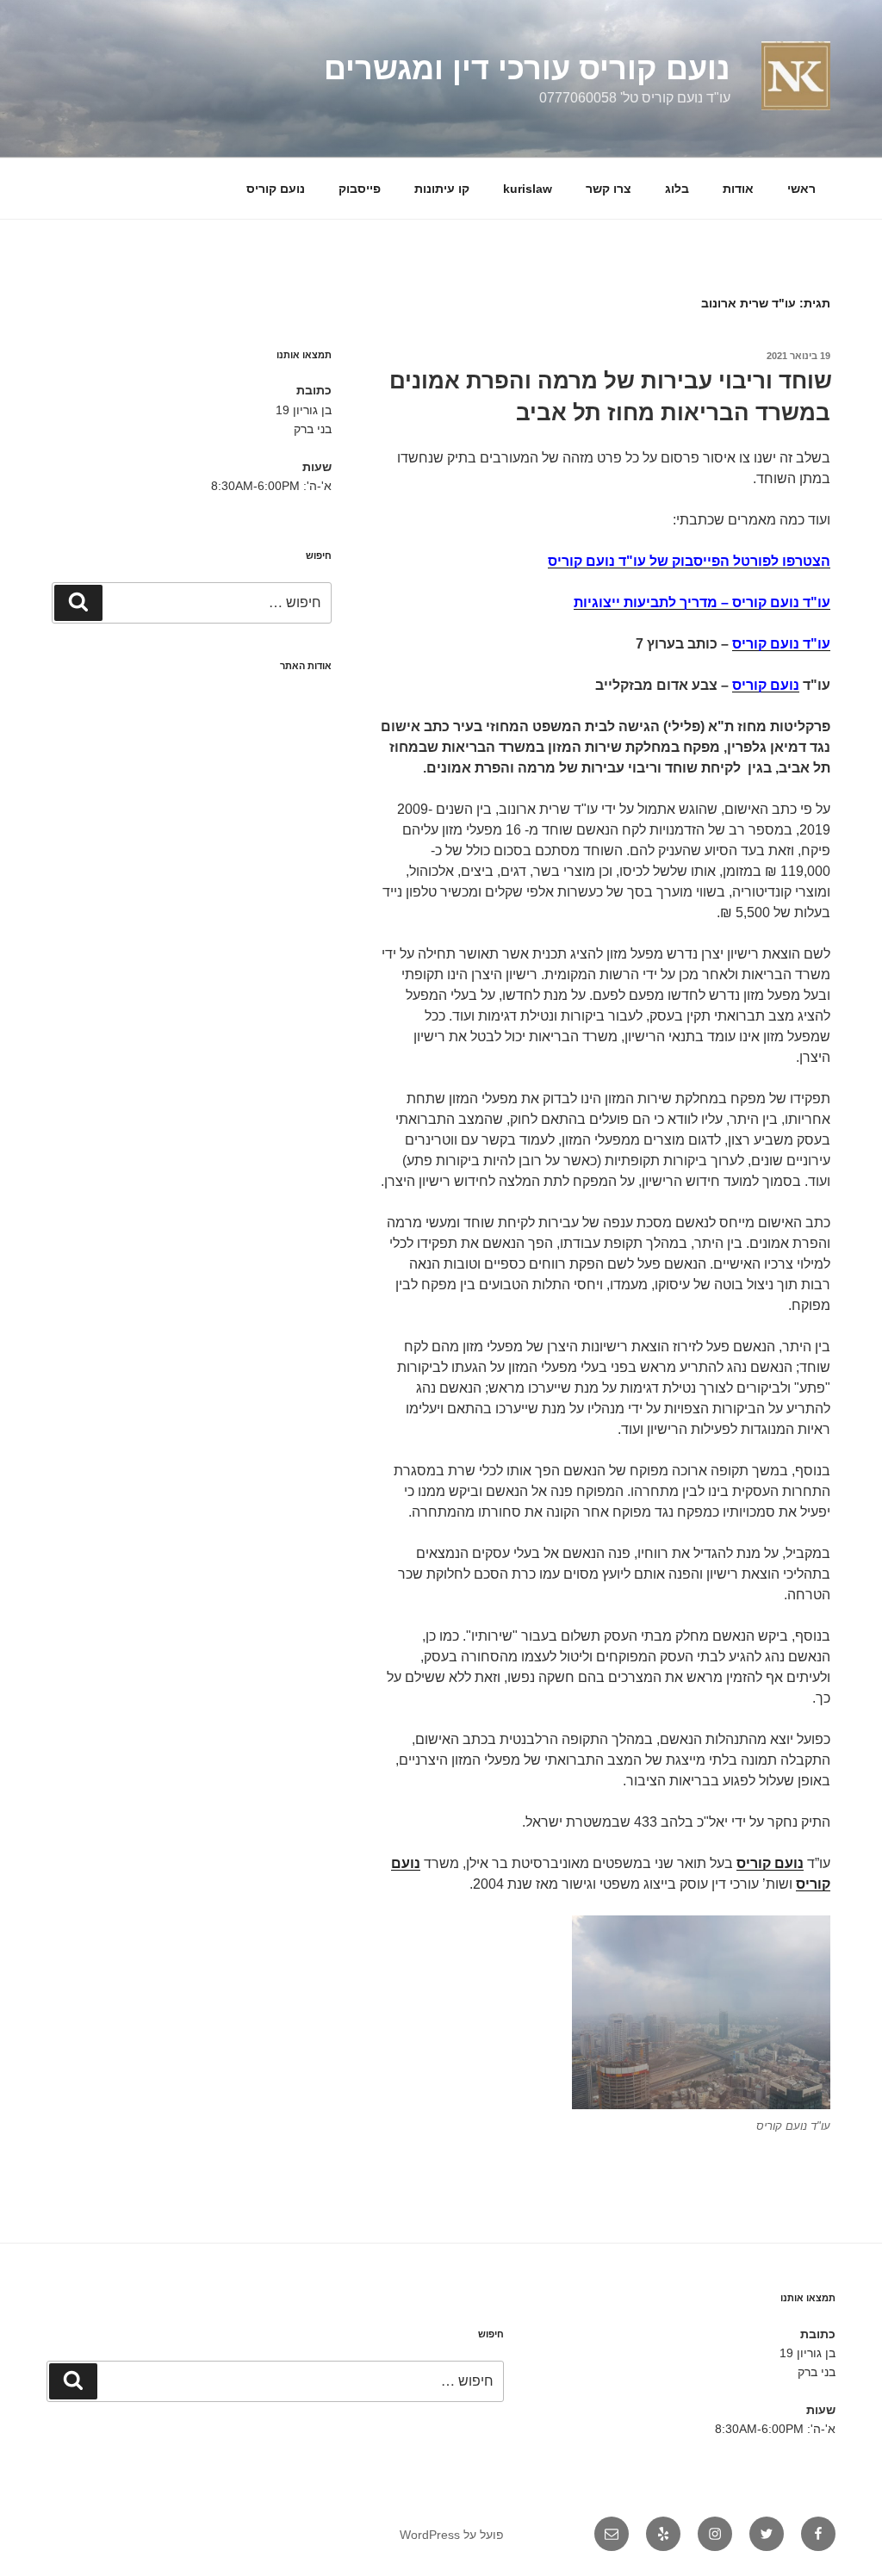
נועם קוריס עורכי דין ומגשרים (527, 68)
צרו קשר (609, 189)
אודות (738, 189)
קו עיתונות (442, 189)
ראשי (801, 189)
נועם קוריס (276, 189)
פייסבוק (360, 189)
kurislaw (528, 189)
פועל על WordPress (452, 2535)
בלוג (677, 189)
